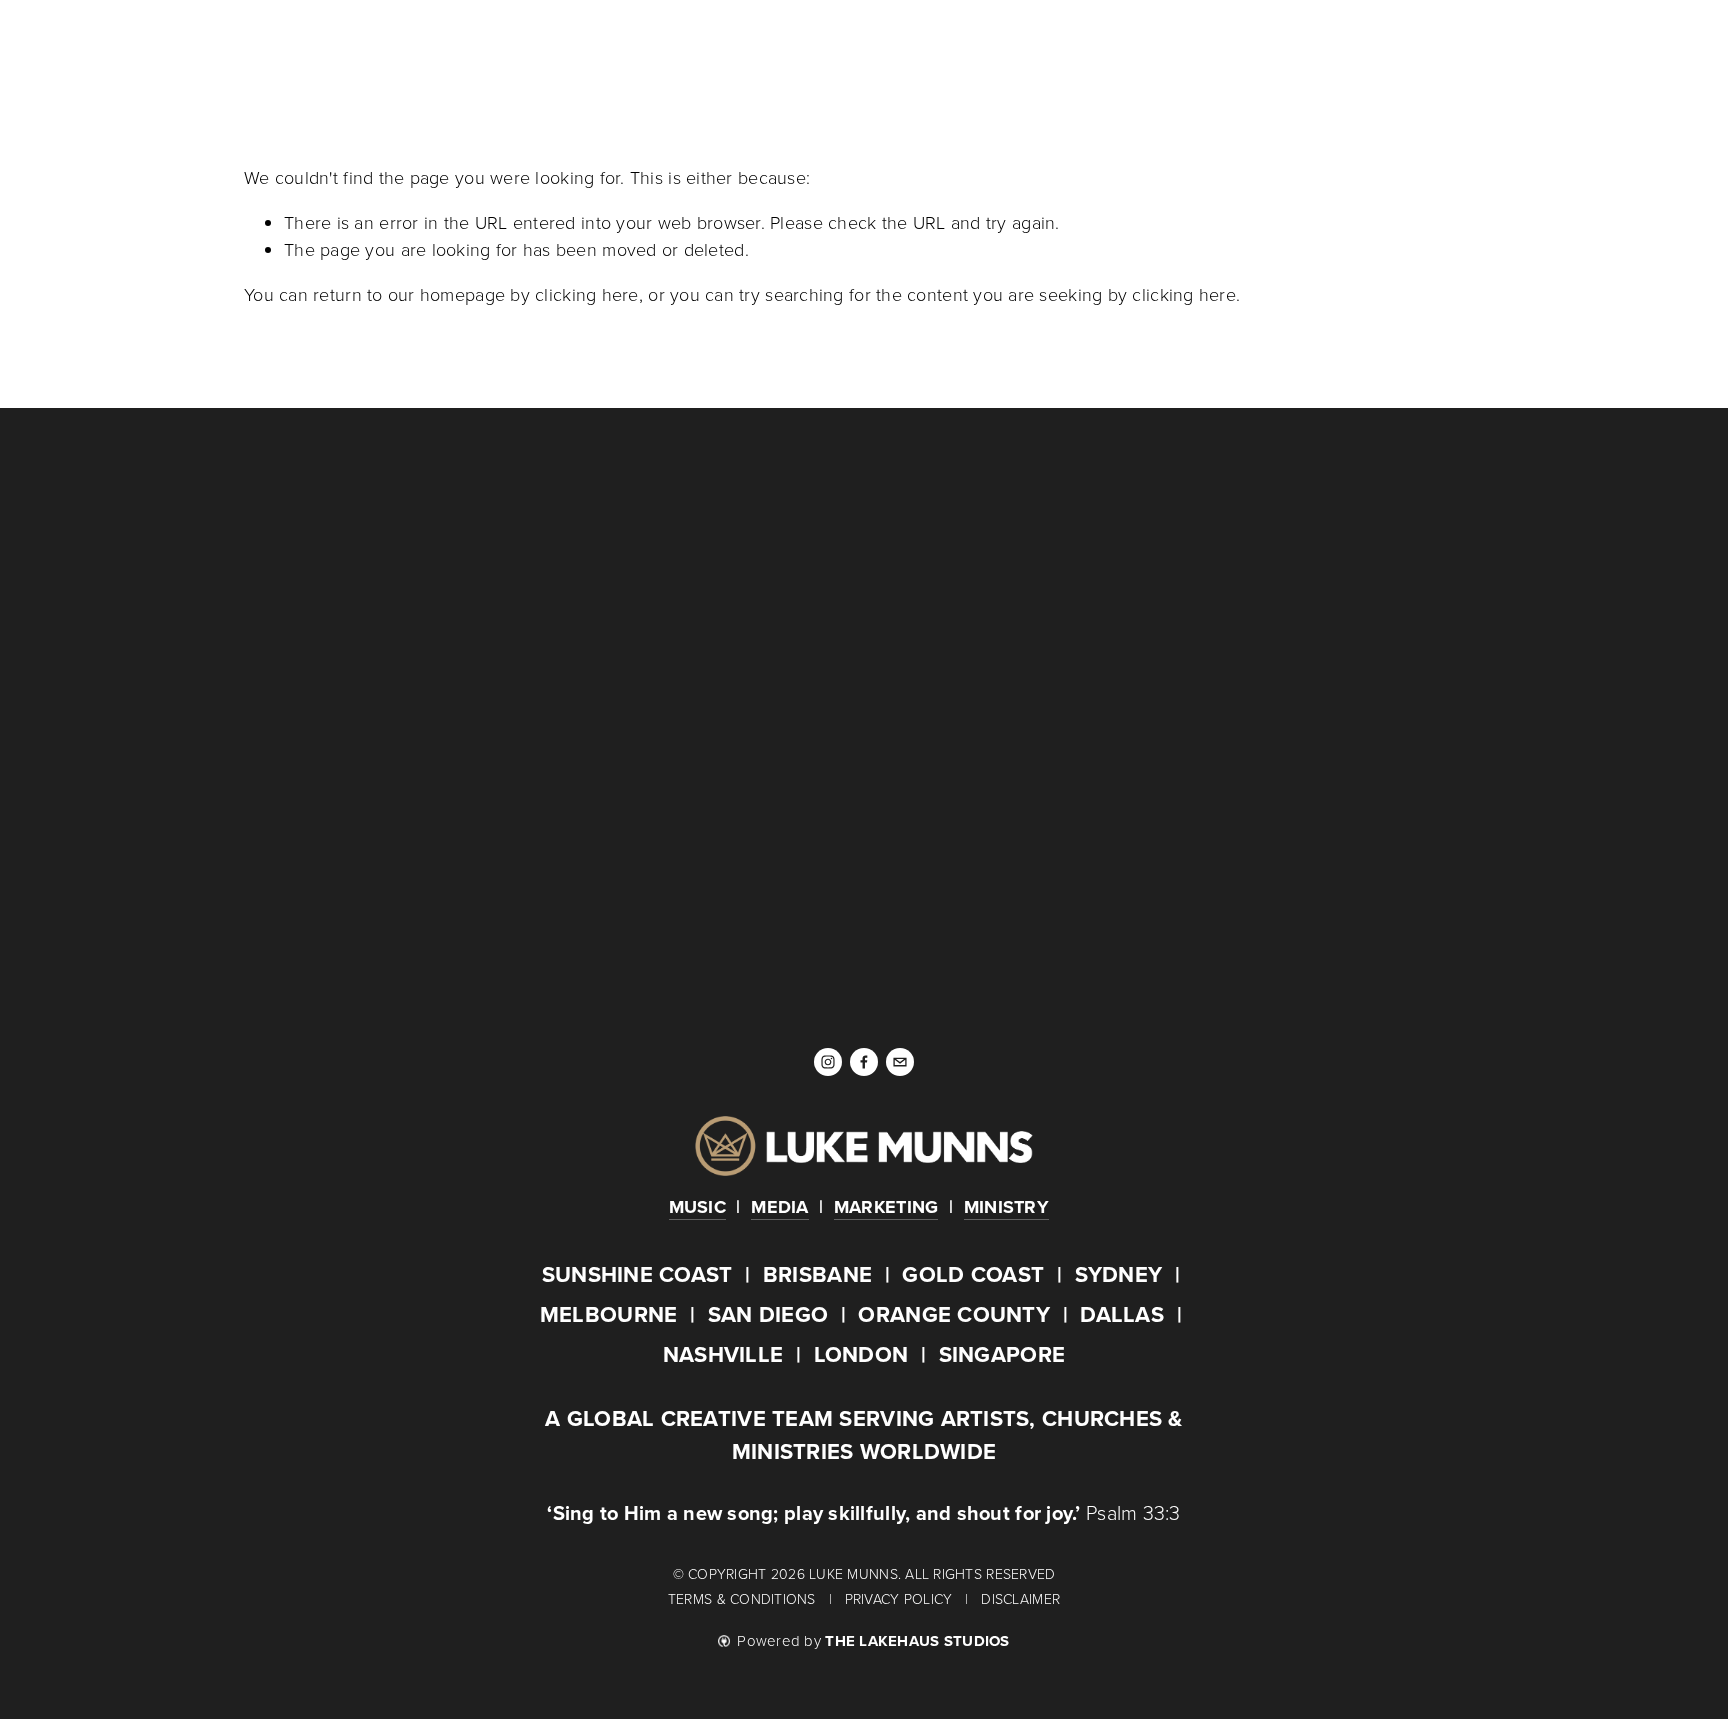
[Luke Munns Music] (399, 574)
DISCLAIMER (1020, 1598)
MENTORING (628, 52)
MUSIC (269, 52)
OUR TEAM (734, 52)
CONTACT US (842, 52)
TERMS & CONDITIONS (744, 1598)
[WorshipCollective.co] (1329, 574)
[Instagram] (828, 1062)
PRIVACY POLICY (901, 1598)
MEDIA (337, 52)
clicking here (587, 294)
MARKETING (426, 52)
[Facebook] (864, 1062)
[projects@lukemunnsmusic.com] (900, 1062)
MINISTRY (525, 52)
